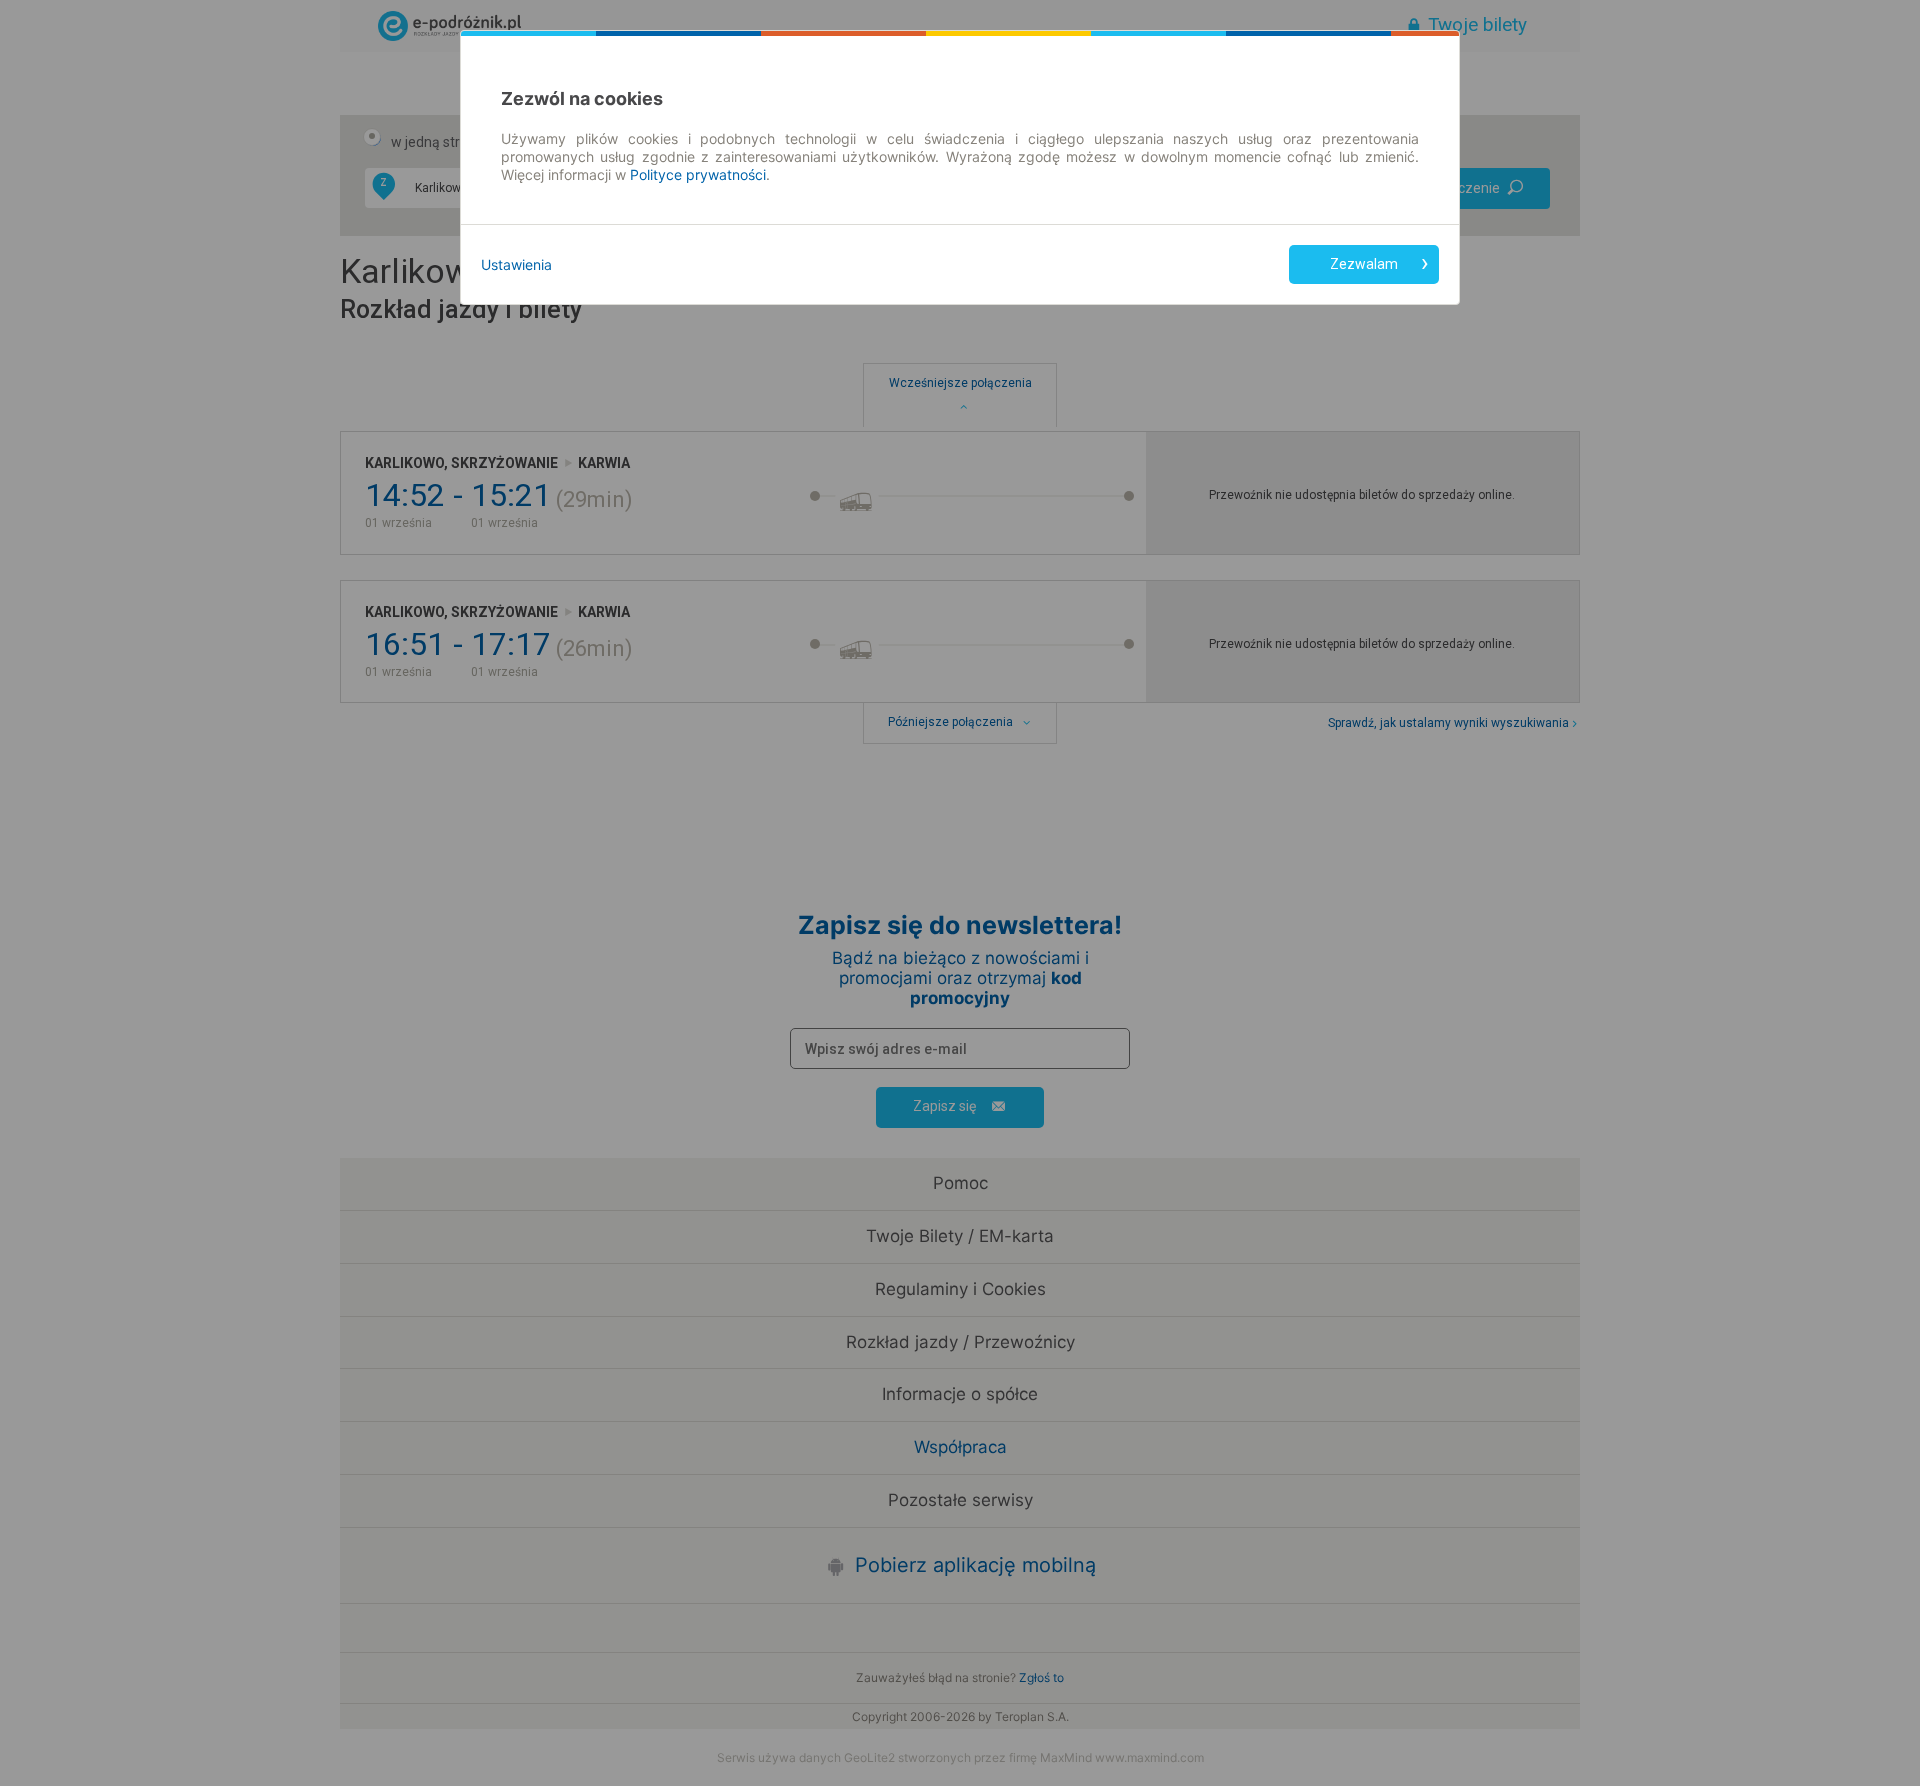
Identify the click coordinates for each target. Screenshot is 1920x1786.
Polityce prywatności (698, 174)
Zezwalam (1364, 264)
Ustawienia (516, 264)
